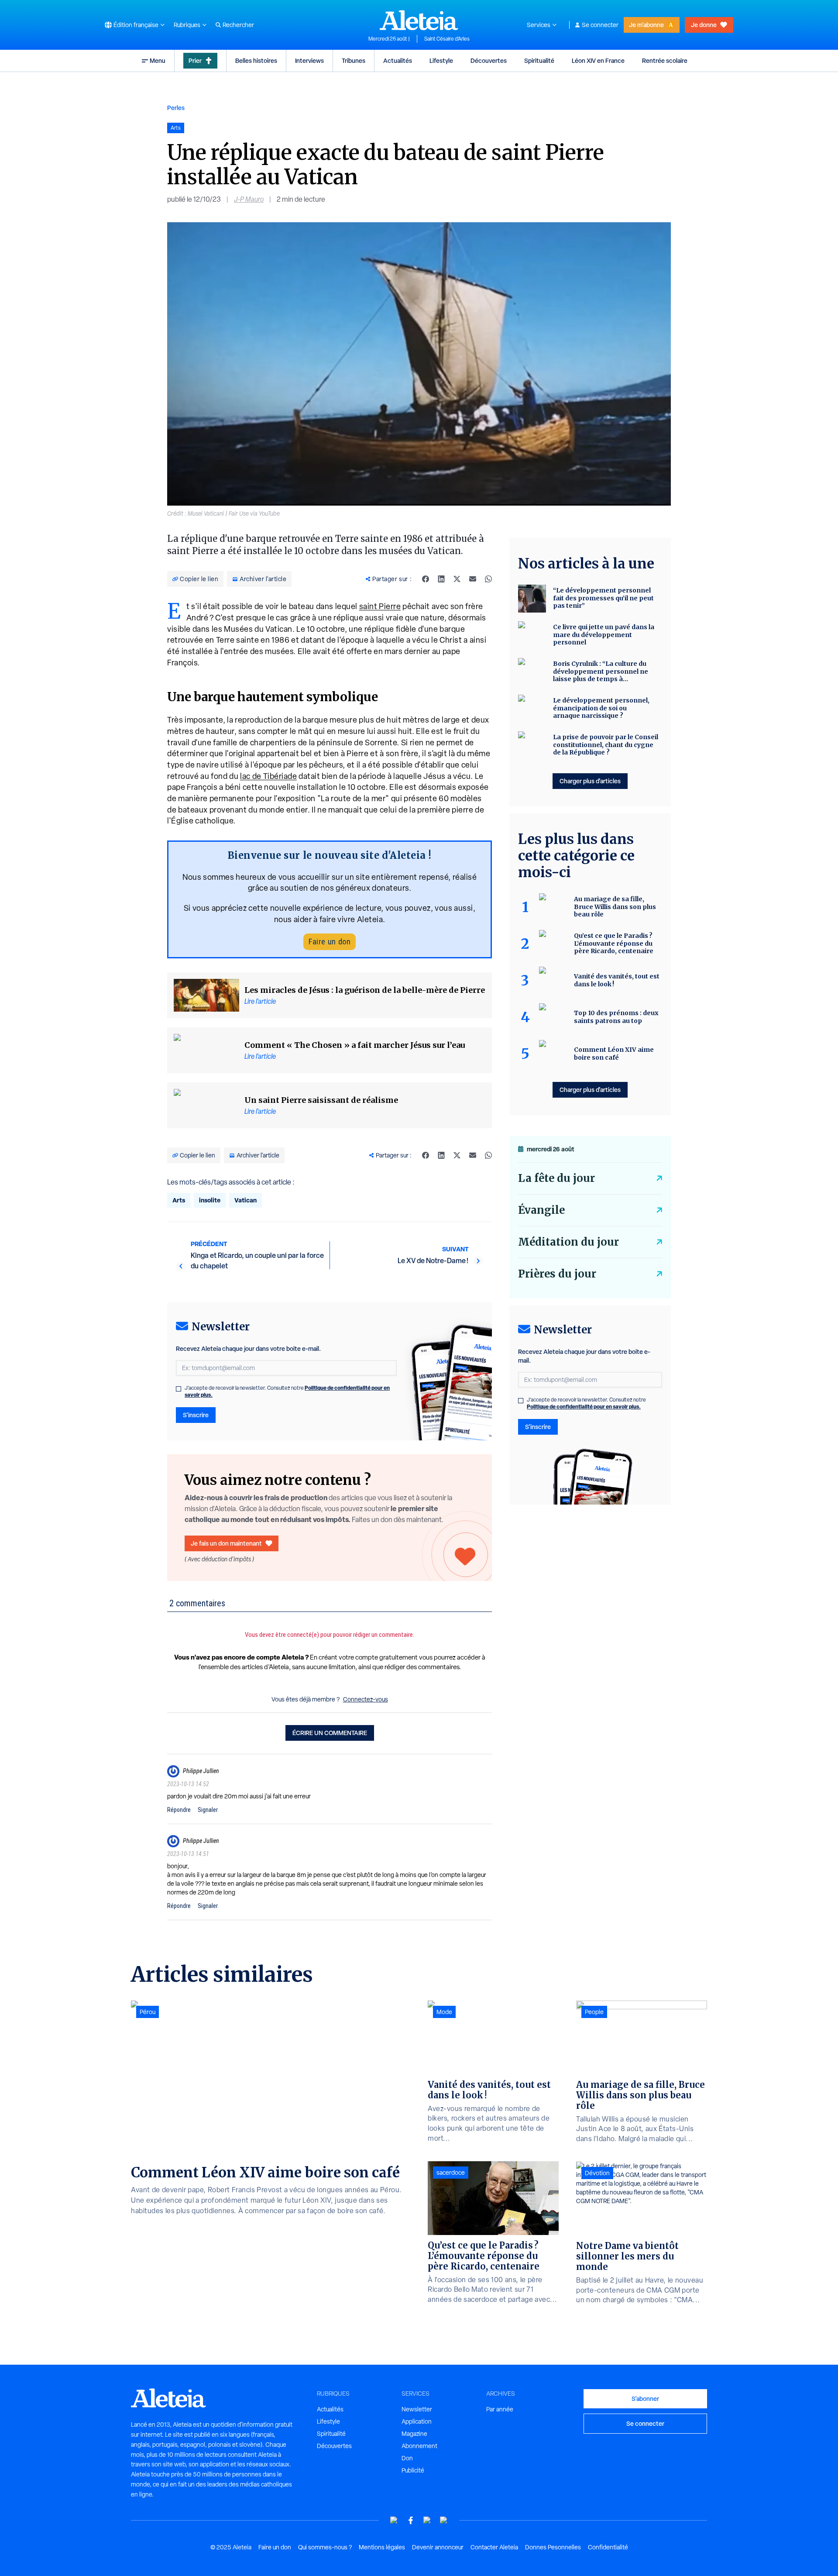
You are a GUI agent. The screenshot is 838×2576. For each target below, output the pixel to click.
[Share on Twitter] (457, 579)
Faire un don (330, 942)
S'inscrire (196, 1415)
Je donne (704, 25)
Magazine (414, 2434)
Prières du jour (557, 1274)
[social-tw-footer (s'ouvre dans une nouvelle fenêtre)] (427, 2520)
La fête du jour (556, 1178)
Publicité (413, 2470)
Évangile (541, 1210)
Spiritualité (539, 60)
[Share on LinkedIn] (441, 579)
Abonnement (419, 2446)
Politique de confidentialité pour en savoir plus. (584, 1407)
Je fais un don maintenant (226, 1543)
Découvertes (489, 60)
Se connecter (600, 25)
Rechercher (238, 25)
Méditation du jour (568, 1242)
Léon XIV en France (598, 60)
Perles (176, 108)
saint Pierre (380, 606)
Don (407, 2458)
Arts (179, 1200)
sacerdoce (451, 2173)
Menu (158, 60)
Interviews (309, 60)
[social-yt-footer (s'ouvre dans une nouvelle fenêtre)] (394, 2520)
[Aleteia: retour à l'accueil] (419, 20)
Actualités (398, 60)
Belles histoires (256, 60)
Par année (500, 2409)
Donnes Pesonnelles (553, 2547)
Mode (444, 2012)
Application (417, 2421)
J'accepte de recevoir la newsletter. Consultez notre (287, 1391)
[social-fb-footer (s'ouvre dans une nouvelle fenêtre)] (411, 2520)
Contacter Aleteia (494, 2547)
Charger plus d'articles (590, 781)
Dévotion (597, 2173)
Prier (195, 60)
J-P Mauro (249, 199)
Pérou (148, 2012)
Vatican (246, 1200)
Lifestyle (441, 60)
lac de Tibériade (268, 776)
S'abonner (645, 2399)
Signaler (208, 1810)
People (594, 2012)
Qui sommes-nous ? (325, 2547)
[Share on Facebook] (426, 579)
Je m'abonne (646, 25)
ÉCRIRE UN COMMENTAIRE (330, 1733)
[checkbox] (179, 1389)
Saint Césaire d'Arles (447, 39)
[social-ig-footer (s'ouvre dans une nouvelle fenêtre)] (444, 2520)
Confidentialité (608, 2547)
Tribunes (354, 60)
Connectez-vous (366, 1699)
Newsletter (417, 2409)
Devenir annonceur (438, 2547)
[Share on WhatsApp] (488, 579)
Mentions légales (382, 2547)
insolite (210, 1200)
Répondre (179, 1810)
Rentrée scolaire (665, 60)
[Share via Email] (473, 579)
